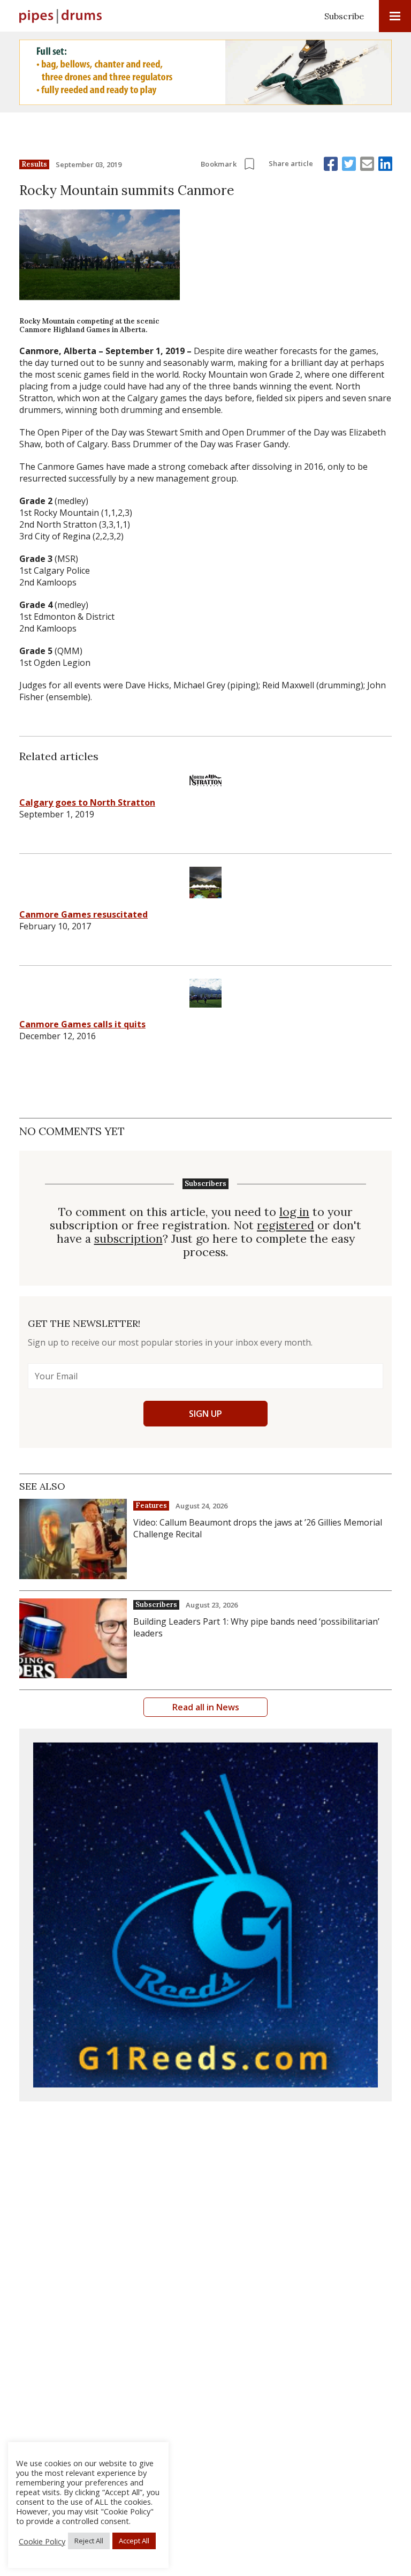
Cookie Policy (42, 2541)
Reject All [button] (89, 2541)
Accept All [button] (134, 2541)
